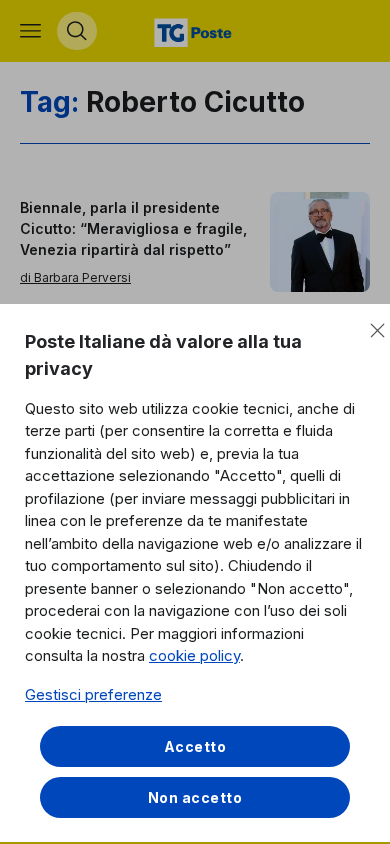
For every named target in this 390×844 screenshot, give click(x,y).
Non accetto (195, 797)
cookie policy (194, 655)
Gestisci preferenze (93, 694)
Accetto (195, 746)
